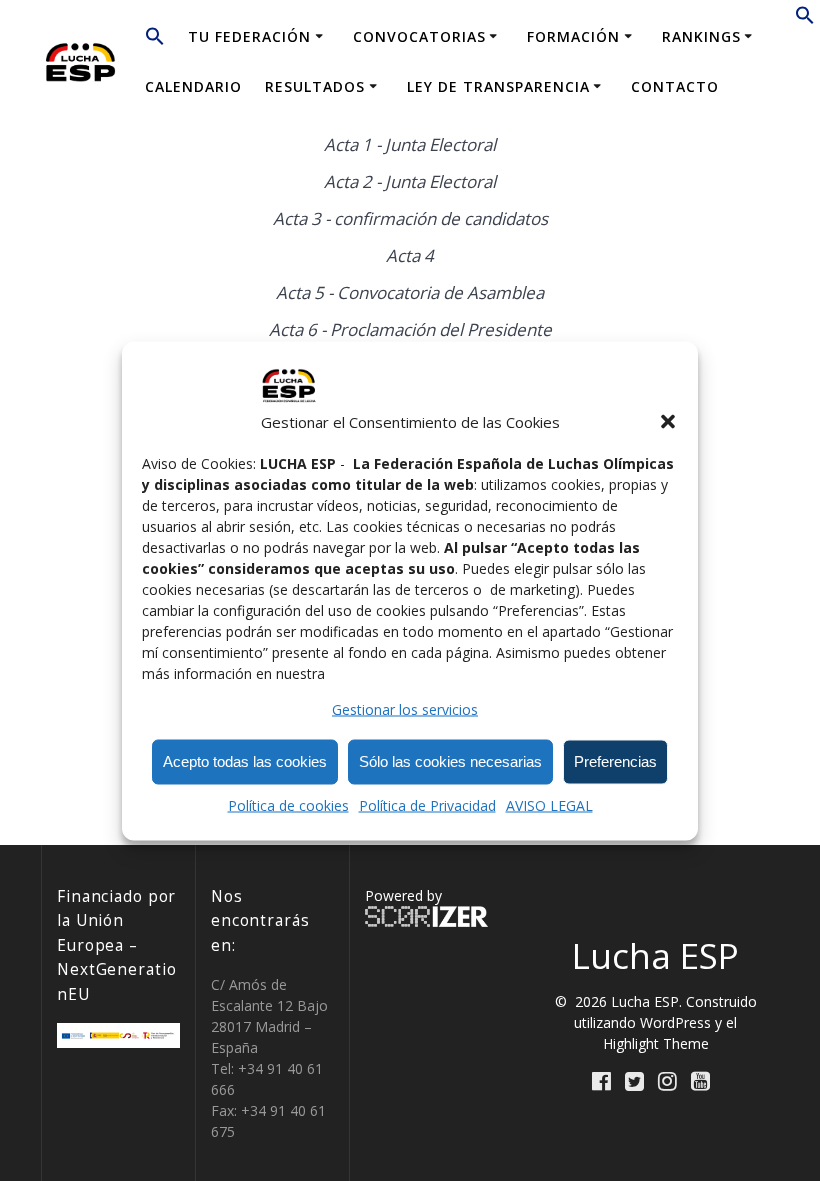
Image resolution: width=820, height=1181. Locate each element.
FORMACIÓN (573, 36)
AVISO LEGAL (549, 804)
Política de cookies (288, 804)
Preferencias (615, 761)
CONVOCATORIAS (419, 36)
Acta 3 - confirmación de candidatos (410, 218)
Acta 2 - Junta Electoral (410, 181)
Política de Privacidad (427, 804)
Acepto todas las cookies (245, 761)
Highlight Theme (656, 1043)
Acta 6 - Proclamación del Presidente (410, 329)
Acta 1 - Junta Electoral (410, 144)
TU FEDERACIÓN (249, 36)
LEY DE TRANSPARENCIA (498, 86)
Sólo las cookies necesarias (450, 761)
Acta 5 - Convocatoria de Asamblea (410, 292)
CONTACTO (675, 86)
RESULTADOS (315, 86)
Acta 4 (410, 255)
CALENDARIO (193, 86)
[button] (668, 422)
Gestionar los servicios (405, 708)
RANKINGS (701, 36)
